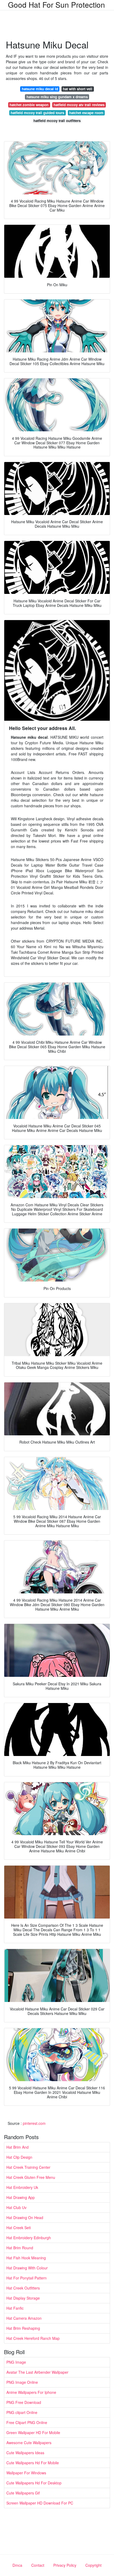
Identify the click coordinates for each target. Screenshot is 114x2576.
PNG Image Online (22, 2382)
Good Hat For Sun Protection (56, 5)
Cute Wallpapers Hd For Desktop (34, 2483)
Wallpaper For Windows (26, 2473)
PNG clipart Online (22, 2412)
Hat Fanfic (15, 2308)
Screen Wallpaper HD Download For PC (40, 2503)
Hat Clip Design (19, 2157)
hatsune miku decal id (40, 89)
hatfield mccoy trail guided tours (37, 113)
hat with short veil (78, 89)
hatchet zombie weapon (29, 105)
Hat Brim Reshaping (23, 2328)
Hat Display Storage (23, 2298)
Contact (38, 2565)
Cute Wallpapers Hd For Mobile (33, 2463)
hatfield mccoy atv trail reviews (79, 105)
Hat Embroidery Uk (22, 2187)
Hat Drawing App (21, 2197)
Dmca (17, 2565)
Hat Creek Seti (19, 2228)
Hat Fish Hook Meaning (26, 2258)
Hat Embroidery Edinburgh (29, 2238)
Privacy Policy (65, 2565)
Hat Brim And (17, 2147)
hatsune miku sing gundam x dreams (57, 97)
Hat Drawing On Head (25, 2217)
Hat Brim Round (20, 2248)
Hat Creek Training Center (28, 2167)
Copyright (93, 2565)
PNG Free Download (24, 2402)
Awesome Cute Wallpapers (29, 2443)
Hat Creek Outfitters (23, 2288)
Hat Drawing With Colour (27, 2268)
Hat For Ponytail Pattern (27, 2278)
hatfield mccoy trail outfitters (57, 121)
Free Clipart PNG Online (27, 2422)
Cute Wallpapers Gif (23, 2493)
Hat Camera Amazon (24, 2318)
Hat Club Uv (16, 2207)
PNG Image (16, 2362)
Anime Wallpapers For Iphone (31, 2392)
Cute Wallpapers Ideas (25, 2453)
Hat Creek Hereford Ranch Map (33, 2338)
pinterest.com (34, 2123)
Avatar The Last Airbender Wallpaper (37, 2372)
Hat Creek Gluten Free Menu (31, 2177)
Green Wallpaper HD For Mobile (33, 2432)
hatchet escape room (86, 113)
